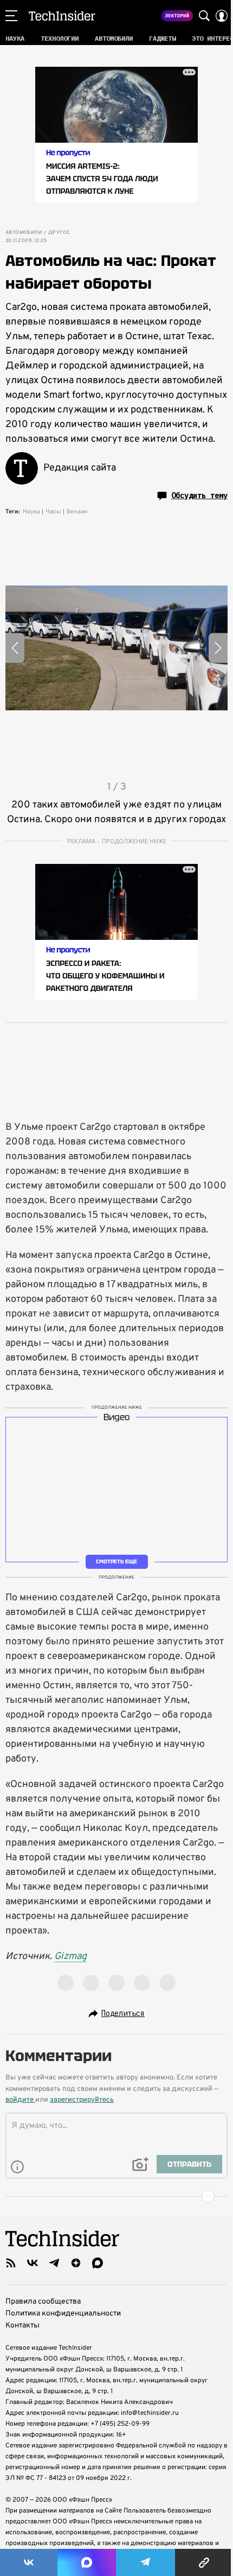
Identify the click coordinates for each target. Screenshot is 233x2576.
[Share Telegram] (146, 2562)
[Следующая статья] (116, 2196)
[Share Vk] (29, 2562)
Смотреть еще (116, 1561)
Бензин (77, 512)
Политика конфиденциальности (63, 2314)
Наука (31, 512)
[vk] (33, 2263)
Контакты (22, 2326)
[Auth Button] (222, 16)
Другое (59, 233)
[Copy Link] (204, 2562)
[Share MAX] (87, 2562)
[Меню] (11, 16)
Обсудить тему (199, 495)
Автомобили (24, 233)
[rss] (11, 2263)
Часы (53, 512)
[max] (98, 2263)
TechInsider (62, 16)
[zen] (76, 2263)
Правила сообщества (43, 2302)
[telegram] (54, 2263)
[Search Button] (204, 16)
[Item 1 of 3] (116, 648)
